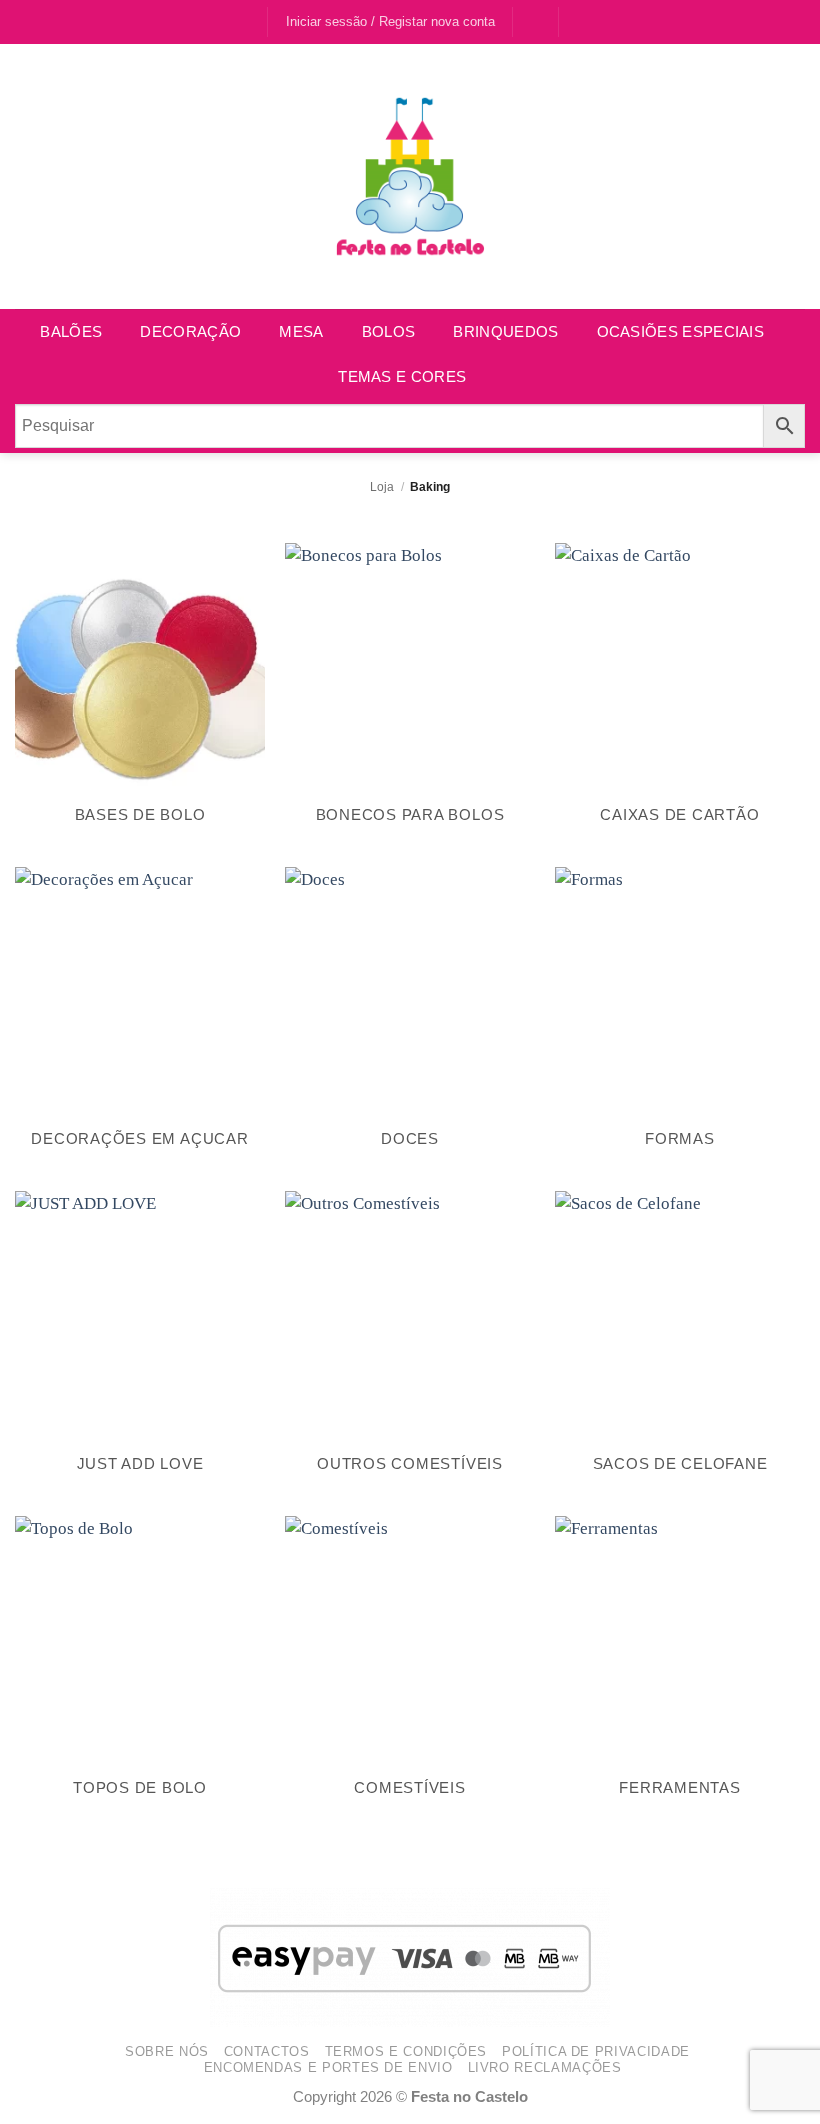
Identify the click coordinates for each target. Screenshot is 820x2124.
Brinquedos (505, 331)
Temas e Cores (402, 376)
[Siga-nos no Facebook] (229, 22)
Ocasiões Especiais (680, 331)
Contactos (267, 2051)
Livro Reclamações (545, 2067)
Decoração (190, 331)
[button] (584, 21)
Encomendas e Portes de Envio (328, 2067)
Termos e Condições (406, 2051)
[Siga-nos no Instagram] (249, 22)
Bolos (389, 331)
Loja (382, 486)
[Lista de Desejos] (536, 21)
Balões (71, 331)
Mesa (301, 331)
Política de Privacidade (596, 2051)
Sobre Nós (167, 2051)
